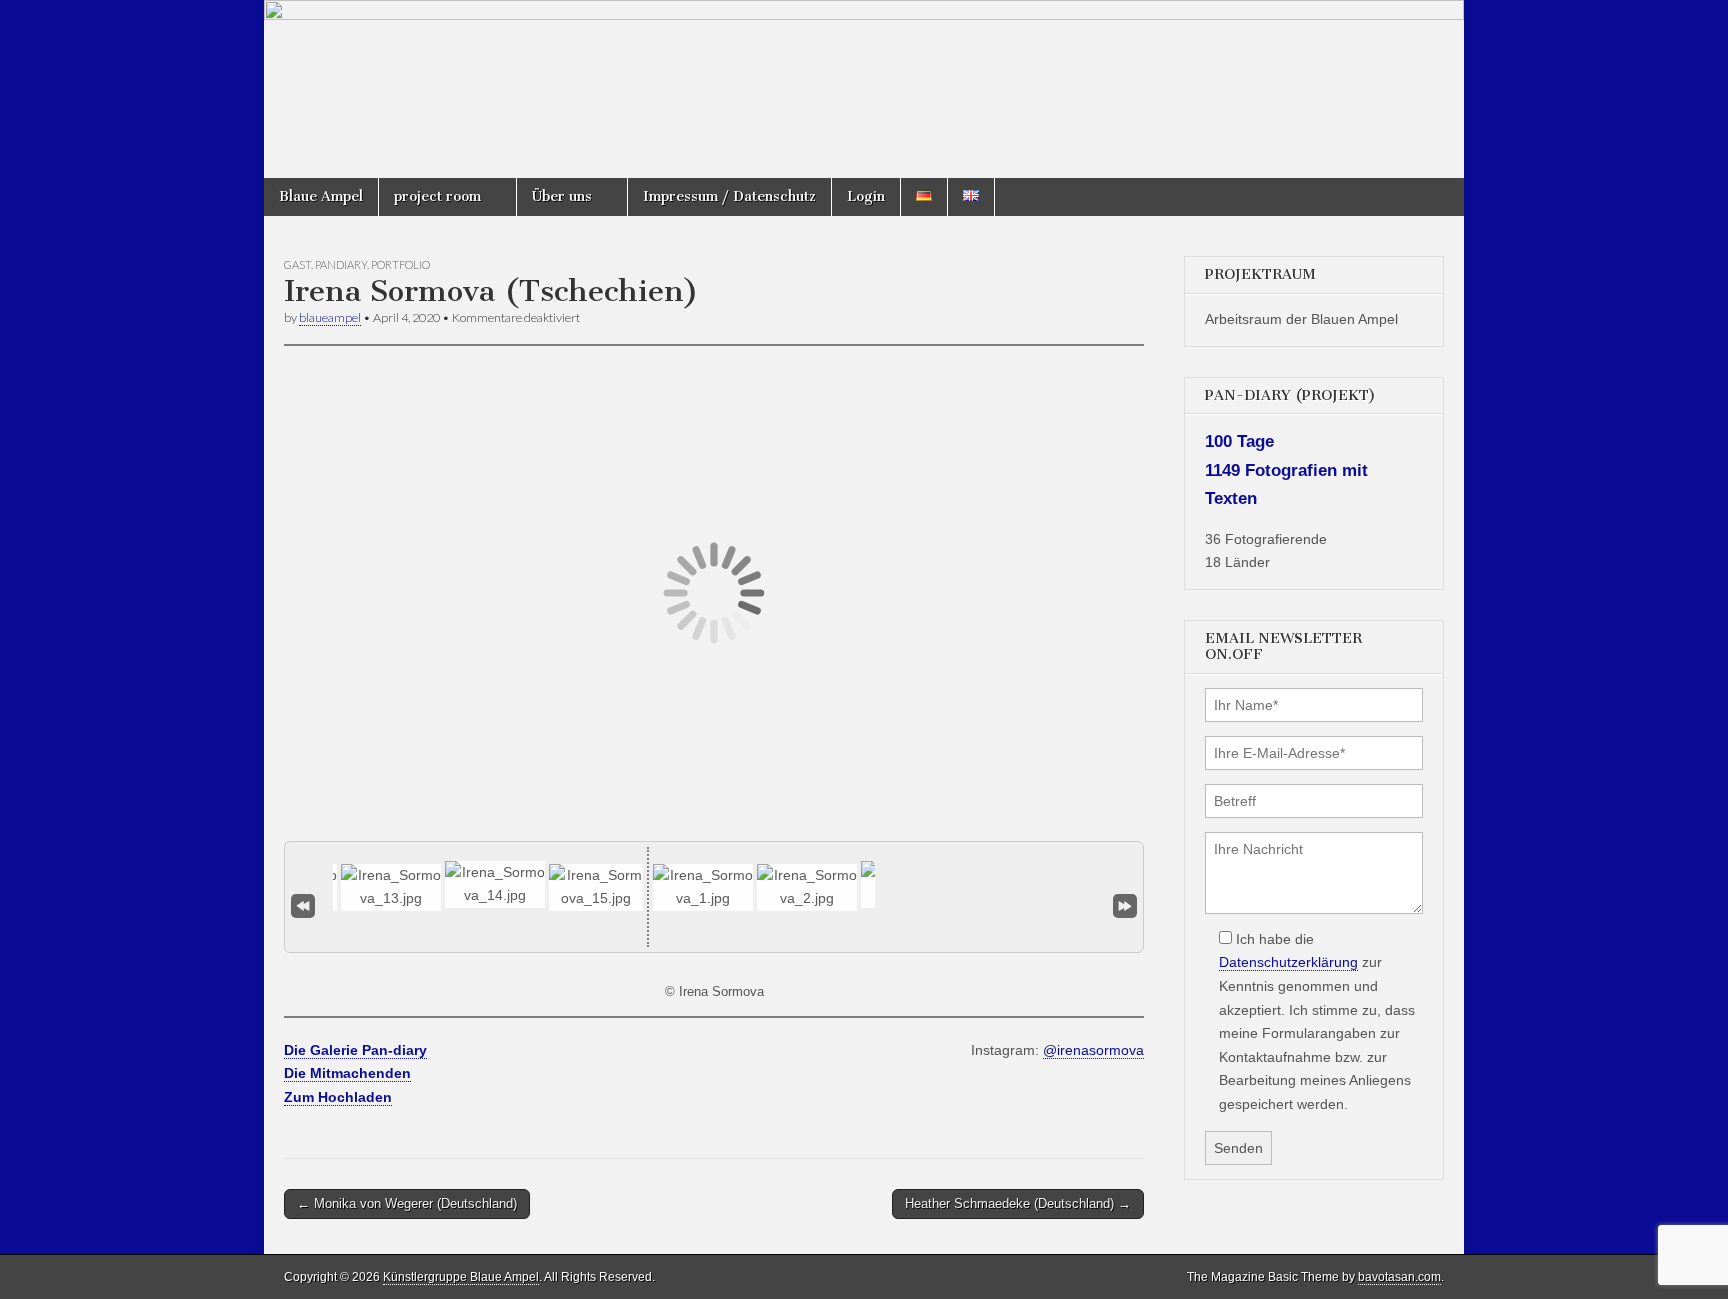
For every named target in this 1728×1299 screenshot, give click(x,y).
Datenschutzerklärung (1288, 962)
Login (866, 196)
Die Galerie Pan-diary (355, 1050)
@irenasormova (1093, 1050)
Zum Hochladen (338, 1097)
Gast (297, 264)
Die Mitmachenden (347, 1073)
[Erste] (303, 905)
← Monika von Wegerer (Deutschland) (407, 1203)
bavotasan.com (1399, 1277)
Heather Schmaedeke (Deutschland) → (1018, 1203)
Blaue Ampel (321, 196)
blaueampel (330, 317)
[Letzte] (1125, 905)
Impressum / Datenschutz (729, 196)
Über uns (562, 196)
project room (437, 196)
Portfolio (400, 264)
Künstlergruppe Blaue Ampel (461, 1277)
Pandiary (341, 264)
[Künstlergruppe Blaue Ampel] (864, 89)
